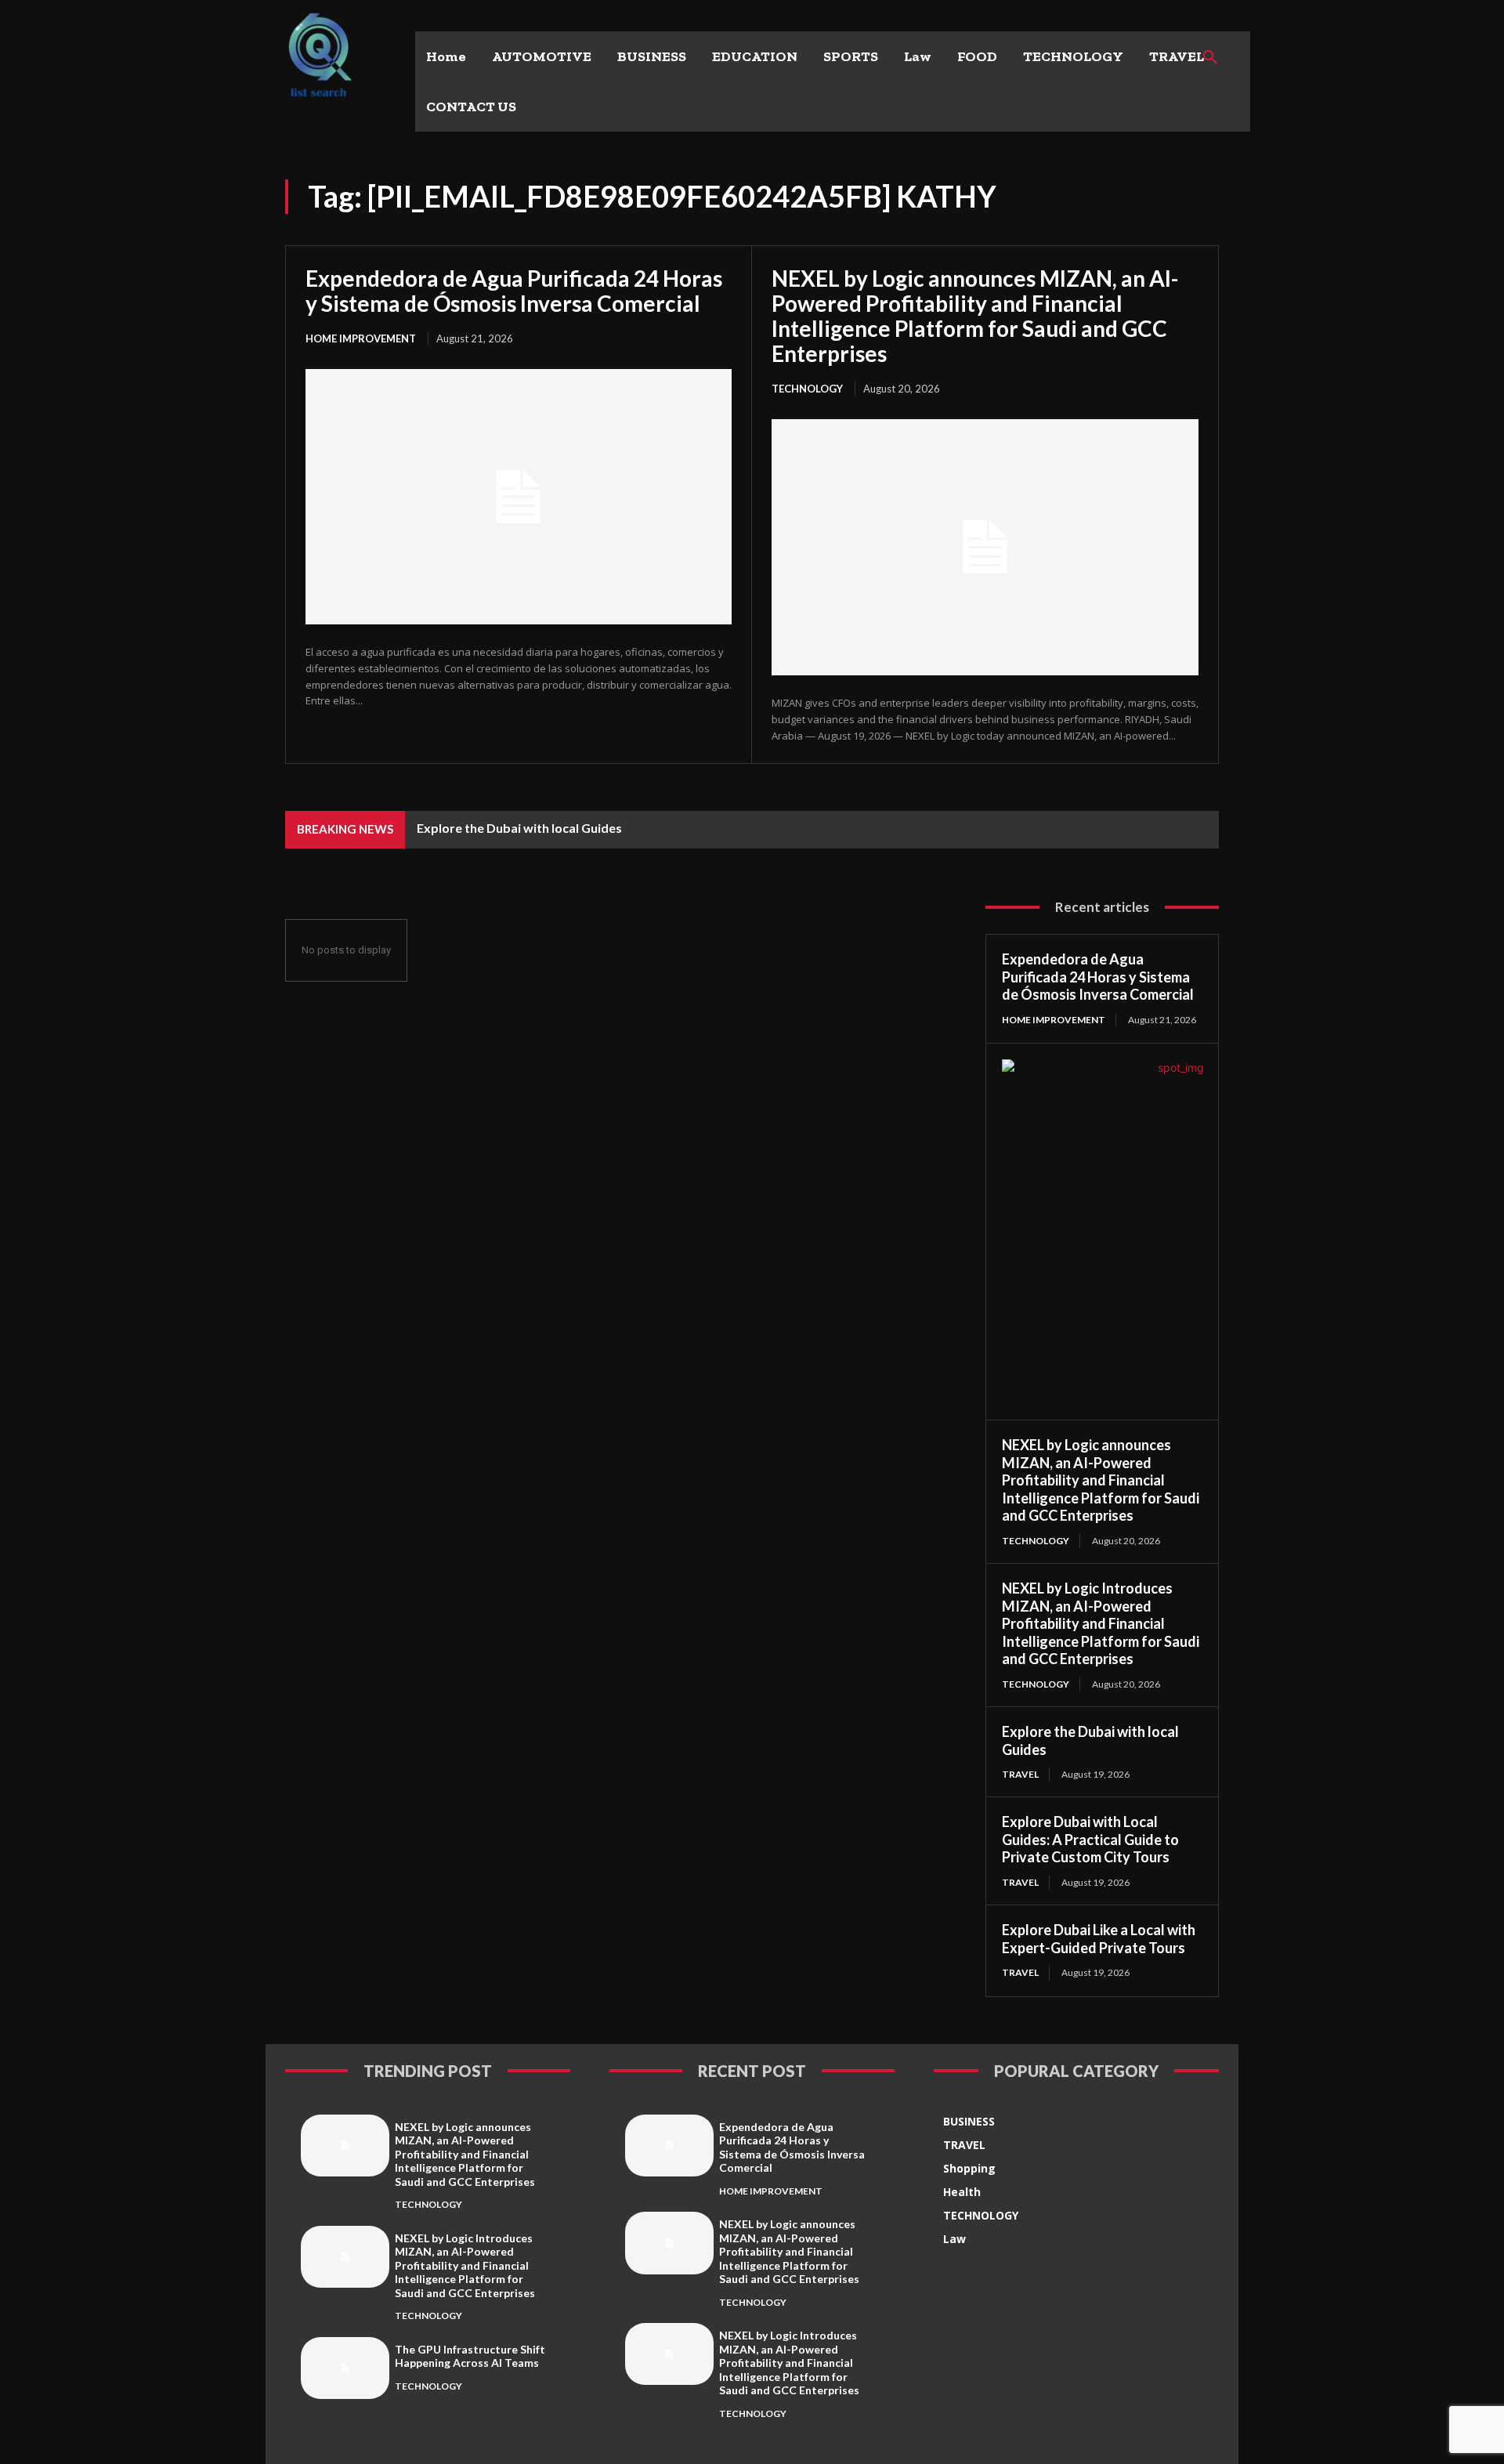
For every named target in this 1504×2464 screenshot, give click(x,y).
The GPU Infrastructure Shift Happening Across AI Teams (470, 2356)
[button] (1210, 58)
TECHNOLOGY (807, 389)
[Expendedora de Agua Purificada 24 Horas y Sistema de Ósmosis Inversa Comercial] (519, 497)
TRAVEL (1020, 1774)
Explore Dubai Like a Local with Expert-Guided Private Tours (1099, 1939)
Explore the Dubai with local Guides (519, 828)
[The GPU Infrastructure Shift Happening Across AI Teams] (345, 2368)
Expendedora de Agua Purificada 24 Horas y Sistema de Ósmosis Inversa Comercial (514, 291)
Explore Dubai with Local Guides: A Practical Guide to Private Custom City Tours (1090, 1839)
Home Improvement (361, 338)
